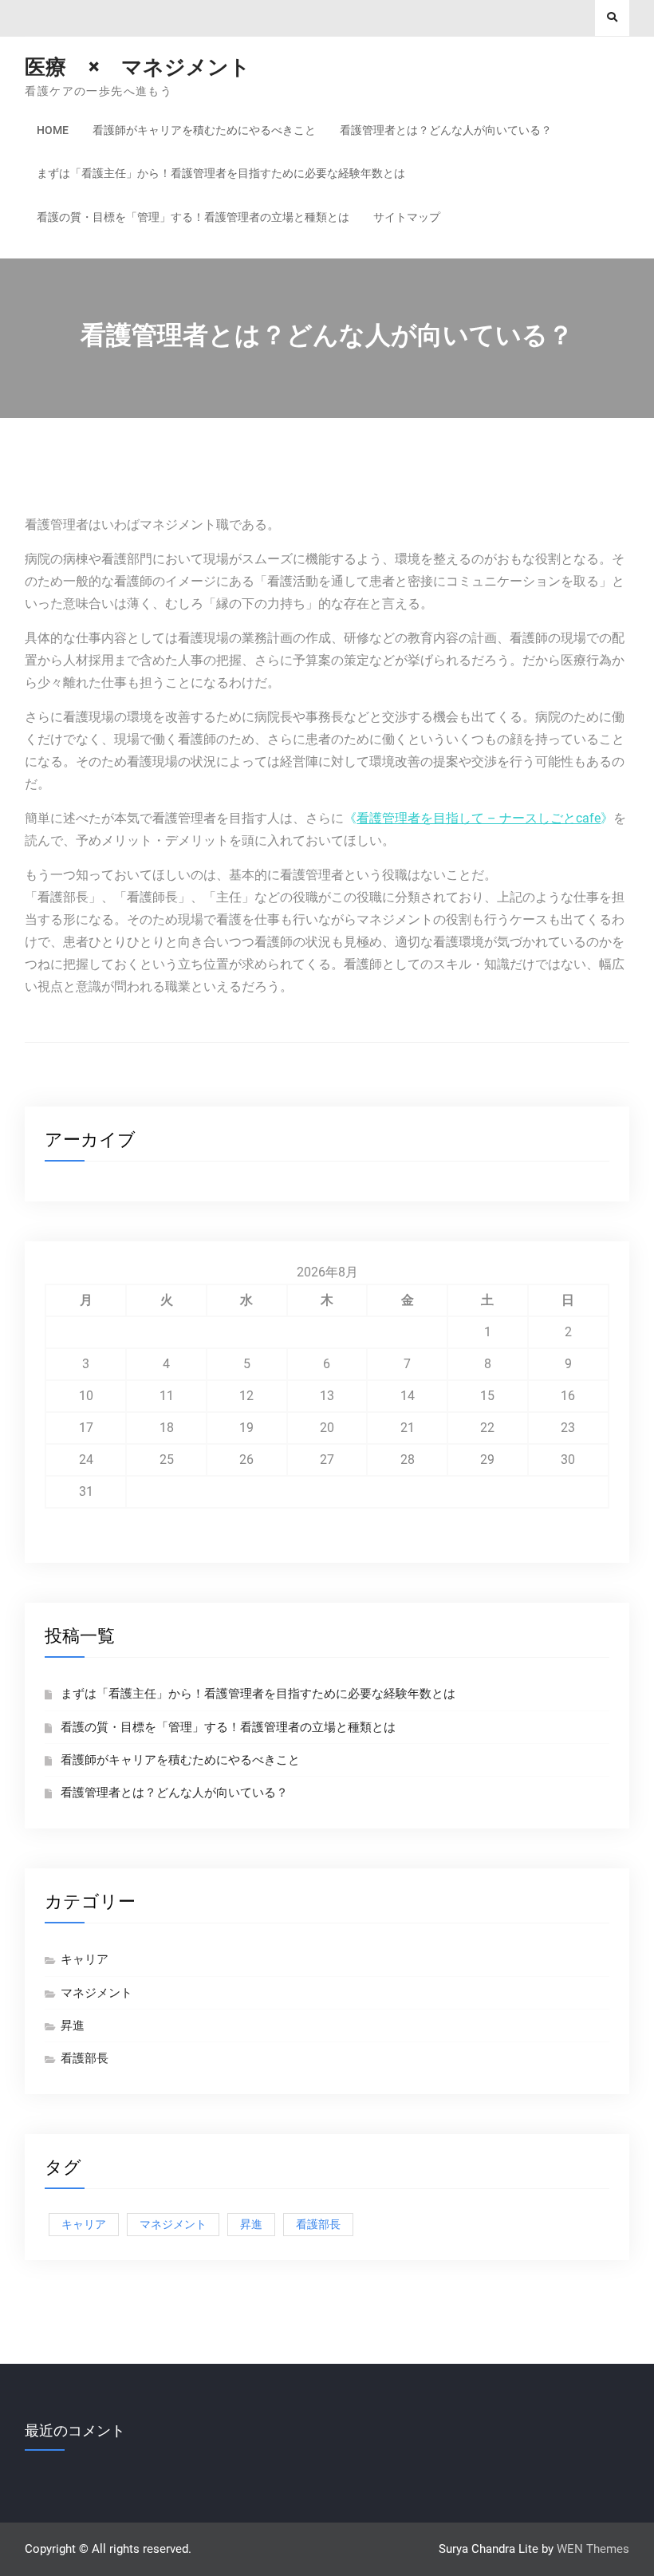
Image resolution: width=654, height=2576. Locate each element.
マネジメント (97, 1993)
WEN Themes (593, 2549)
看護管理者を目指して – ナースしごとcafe (479, 818)
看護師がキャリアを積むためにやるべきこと (204, 130)
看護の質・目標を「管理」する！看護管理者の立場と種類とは (193, 217)
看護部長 (85, 2058)
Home (53, 130)
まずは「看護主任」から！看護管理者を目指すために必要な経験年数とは (221, 173)
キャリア (85, 1959)
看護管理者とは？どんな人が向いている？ (446, 130)
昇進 (73, 2026)
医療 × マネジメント (138, 67)
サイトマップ (407, 217)
